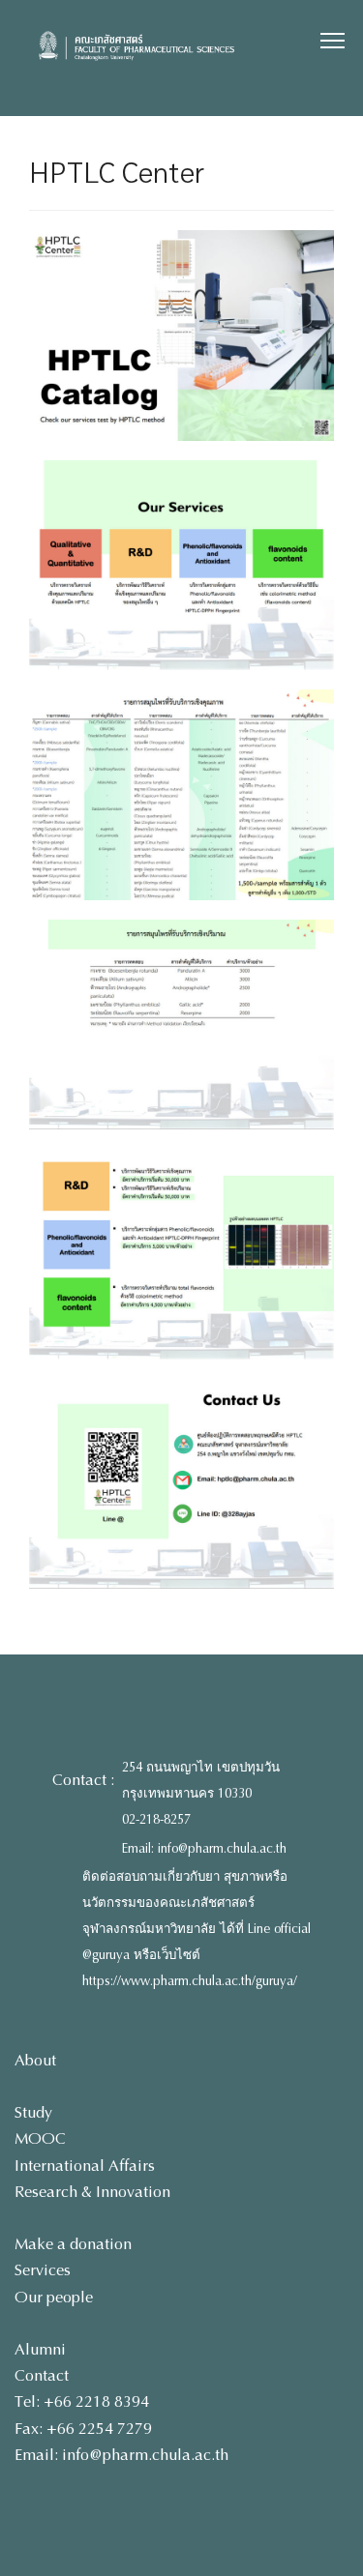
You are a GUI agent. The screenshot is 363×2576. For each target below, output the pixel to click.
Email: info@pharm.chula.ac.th (204, 1849)
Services (43, 2270)
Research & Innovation (92, 2192)
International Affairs (85, 2166)
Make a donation (73, 2244)
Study (33, 2112)
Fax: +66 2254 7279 (83, 2429)
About (35, 2060)
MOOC (40, 2138)
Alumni (40, 2349)
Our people (54, 2297)
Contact (42, 2375)
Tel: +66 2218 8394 (82, 2401)
